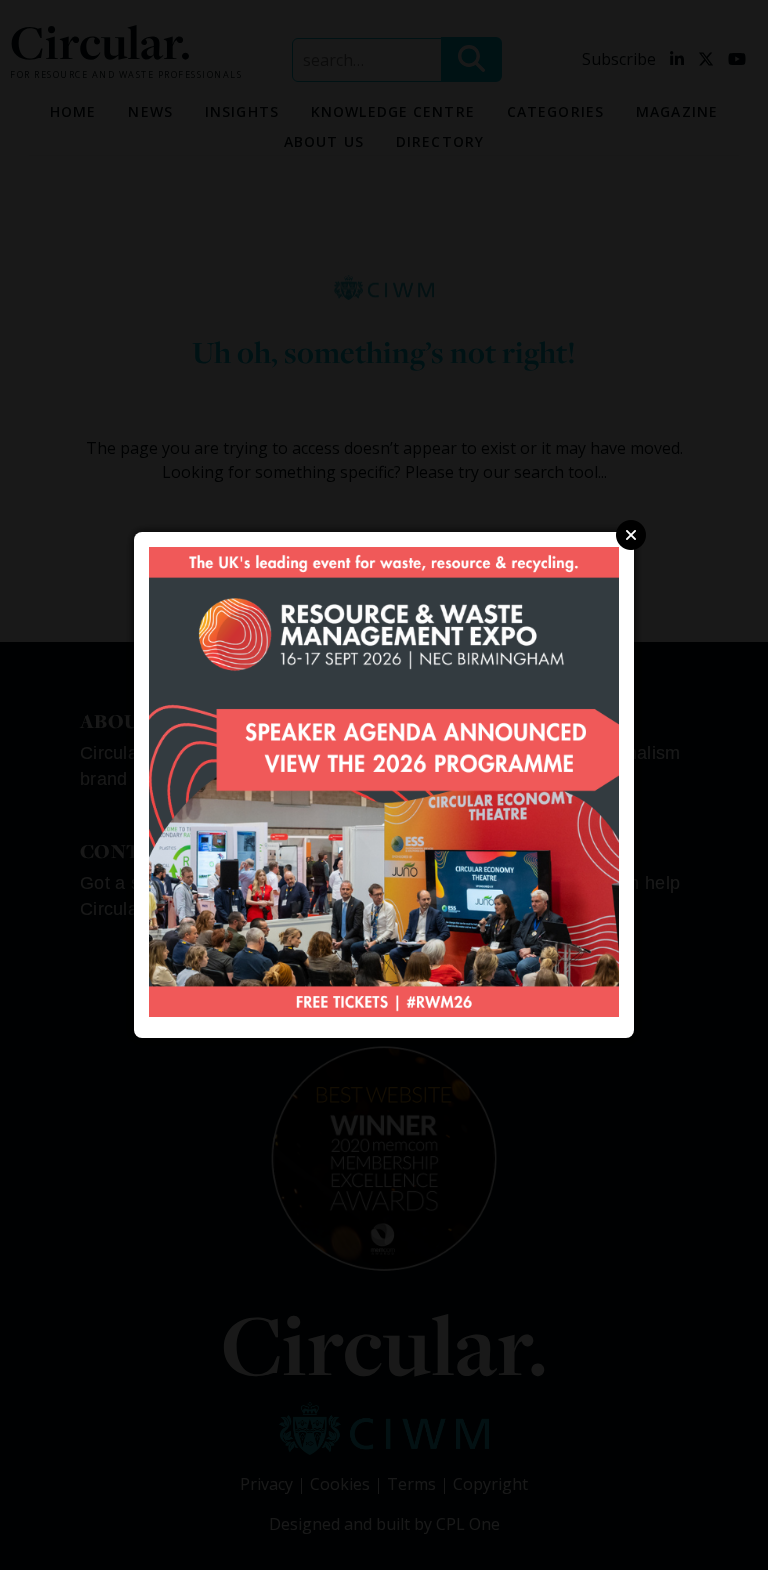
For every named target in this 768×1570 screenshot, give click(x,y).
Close (631, 535)
